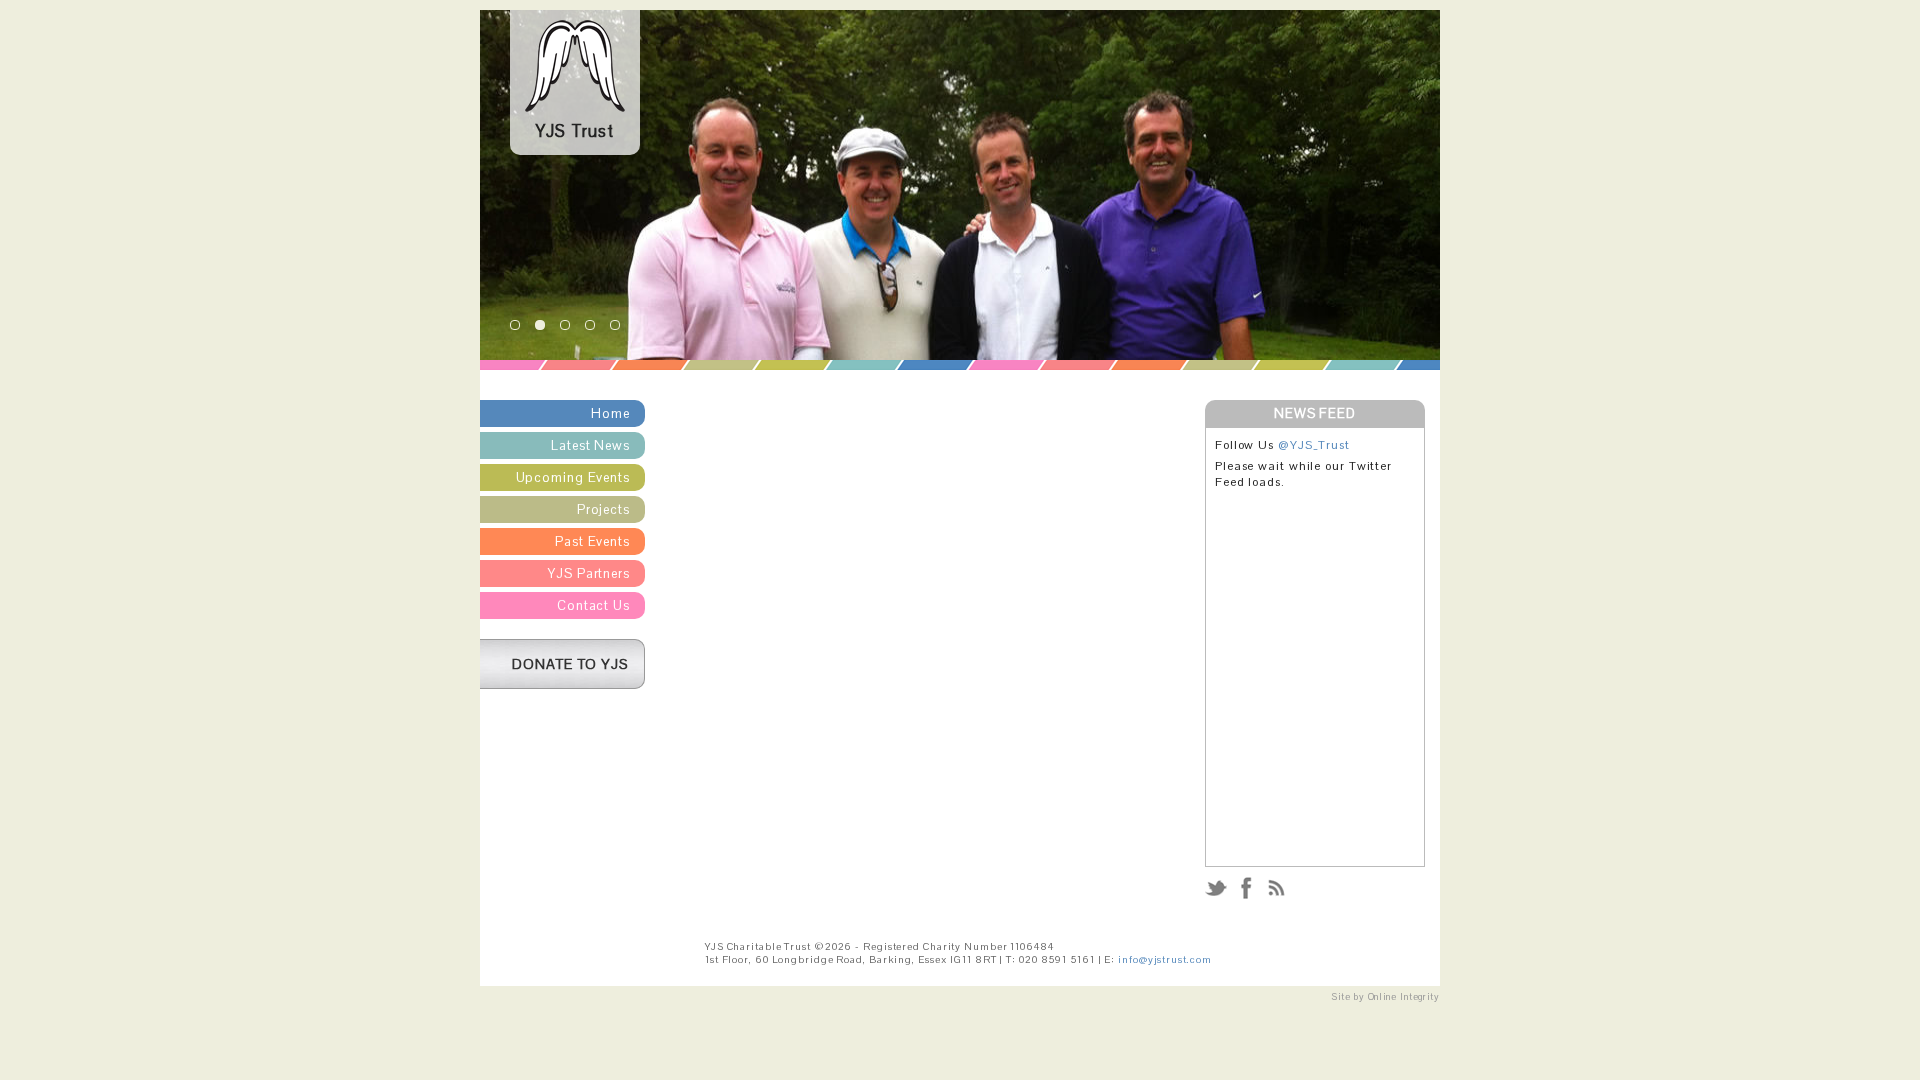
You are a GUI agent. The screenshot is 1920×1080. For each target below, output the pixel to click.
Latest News (590, 445)
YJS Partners (589, 573)
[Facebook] (1246, 897)
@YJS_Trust (1314, 445)
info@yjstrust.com (1164, 959)
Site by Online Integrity (1386, 997)
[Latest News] (1275, 897)
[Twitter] (1217, 897)
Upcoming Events (573, 477)
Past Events (592, 541)
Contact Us (593, 605)
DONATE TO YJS (570, 664)
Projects (603, 509)
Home (610, 413)
